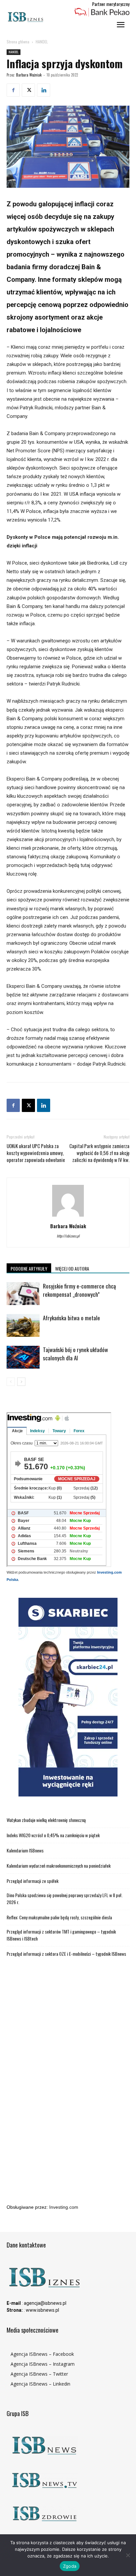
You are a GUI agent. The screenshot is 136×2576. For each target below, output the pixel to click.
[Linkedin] (44, 90)
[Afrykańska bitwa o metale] (23, 1325)
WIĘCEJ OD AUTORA (72, 1268)
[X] (28, 90)
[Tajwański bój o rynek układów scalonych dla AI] (23, 1357)
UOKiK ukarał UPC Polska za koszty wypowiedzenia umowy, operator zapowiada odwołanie (36, 1153)
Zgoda (70, 2566)
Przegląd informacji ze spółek (33, 1881)
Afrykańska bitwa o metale (71, 1318)
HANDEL (42, 42)
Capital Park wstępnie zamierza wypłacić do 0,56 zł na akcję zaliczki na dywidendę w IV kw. (99, 1153)
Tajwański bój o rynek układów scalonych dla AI (75, 1354)
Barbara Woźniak (29, 75)
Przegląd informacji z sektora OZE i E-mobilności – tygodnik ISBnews (66, 1954)
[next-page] (21, 1382)
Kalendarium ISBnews (25, 1850)
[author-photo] (68, 1217)
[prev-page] (11, 1382)
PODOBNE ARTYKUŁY (29, 1268)
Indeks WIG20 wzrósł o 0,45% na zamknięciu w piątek (53, 1835)
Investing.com (64, 2207)
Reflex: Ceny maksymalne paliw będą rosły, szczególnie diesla (59, 1917)
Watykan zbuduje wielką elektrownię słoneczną (46, 1820)
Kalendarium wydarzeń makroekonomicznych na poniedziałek (59, 1866)
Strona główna (18, 42)
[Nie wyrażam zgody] (128, 2555)
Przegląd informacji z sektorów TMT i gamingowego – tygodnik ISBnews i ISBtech (61, 1935)
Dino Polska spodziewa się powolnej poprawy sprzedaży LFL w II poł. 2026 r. (65, 1898)
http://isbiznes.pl (68, 1236)
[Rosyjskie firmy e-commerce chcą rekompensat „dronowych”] (23, 1294)
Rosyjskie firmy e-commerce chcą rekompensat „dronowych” (79, 1290)
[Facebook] (13, 90)
